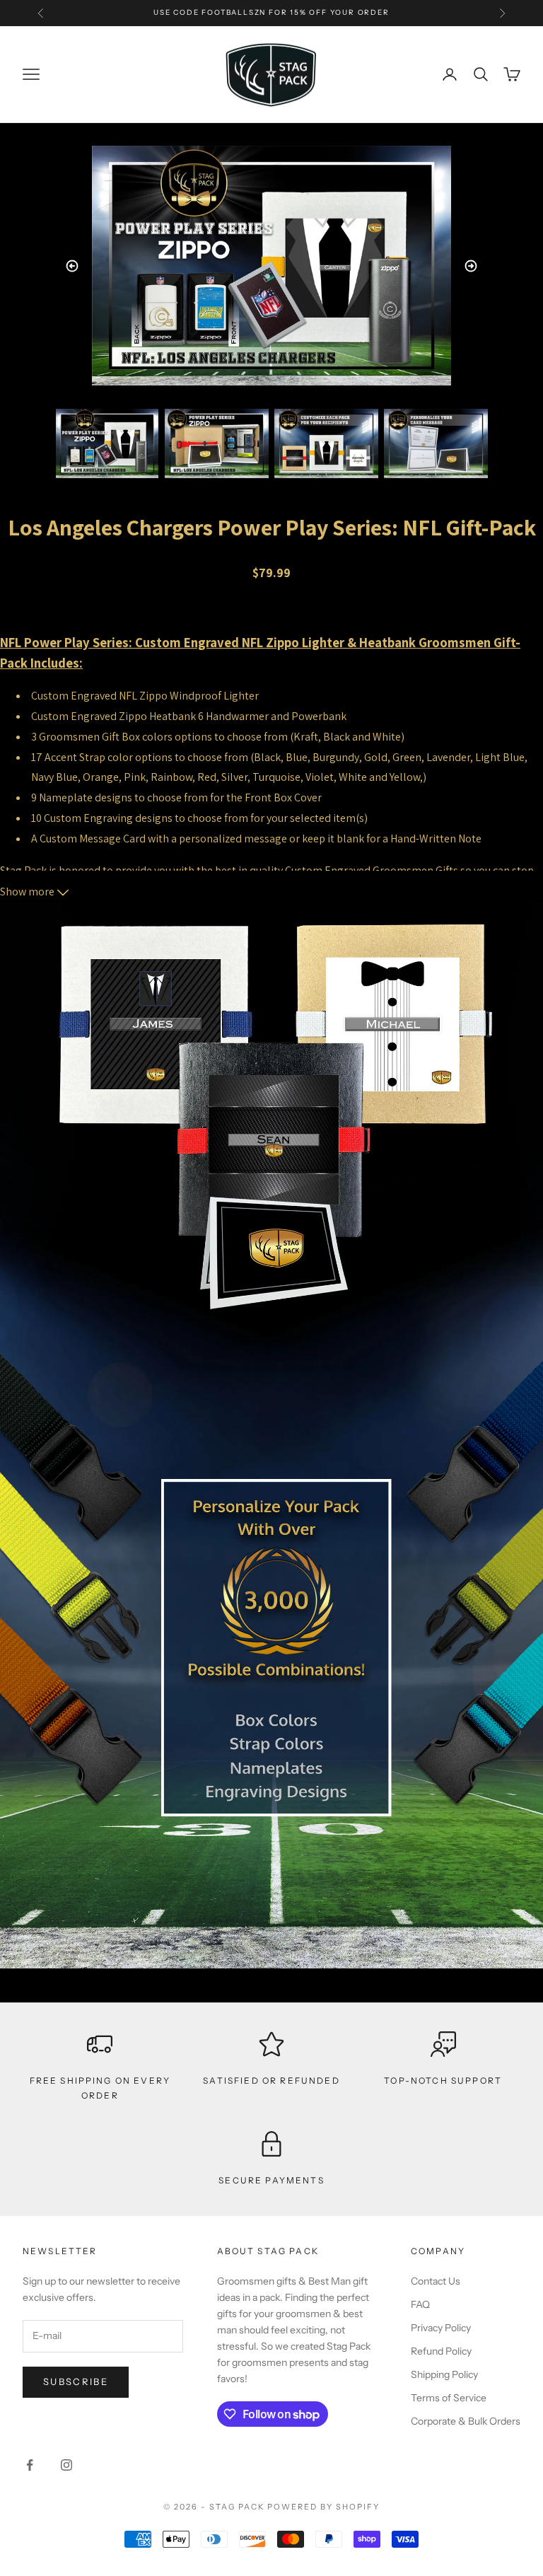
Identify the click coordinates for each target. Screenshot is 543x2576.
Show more (28, 892)
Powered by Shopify (323, 2507)
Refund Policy (441, 2351)
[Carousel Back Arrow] (72, 266)
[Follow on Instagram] (66, 2465)
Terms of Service (449, 2398)
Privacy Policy (441, 2328)
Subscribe (76, 2381)
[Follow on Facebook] (30, 2465)
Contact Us (436, 2281)
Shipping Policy (444, 2374)
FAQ (420, 2304)
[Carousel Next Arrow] (471, 266)
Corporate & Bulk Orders (466, 2421)
